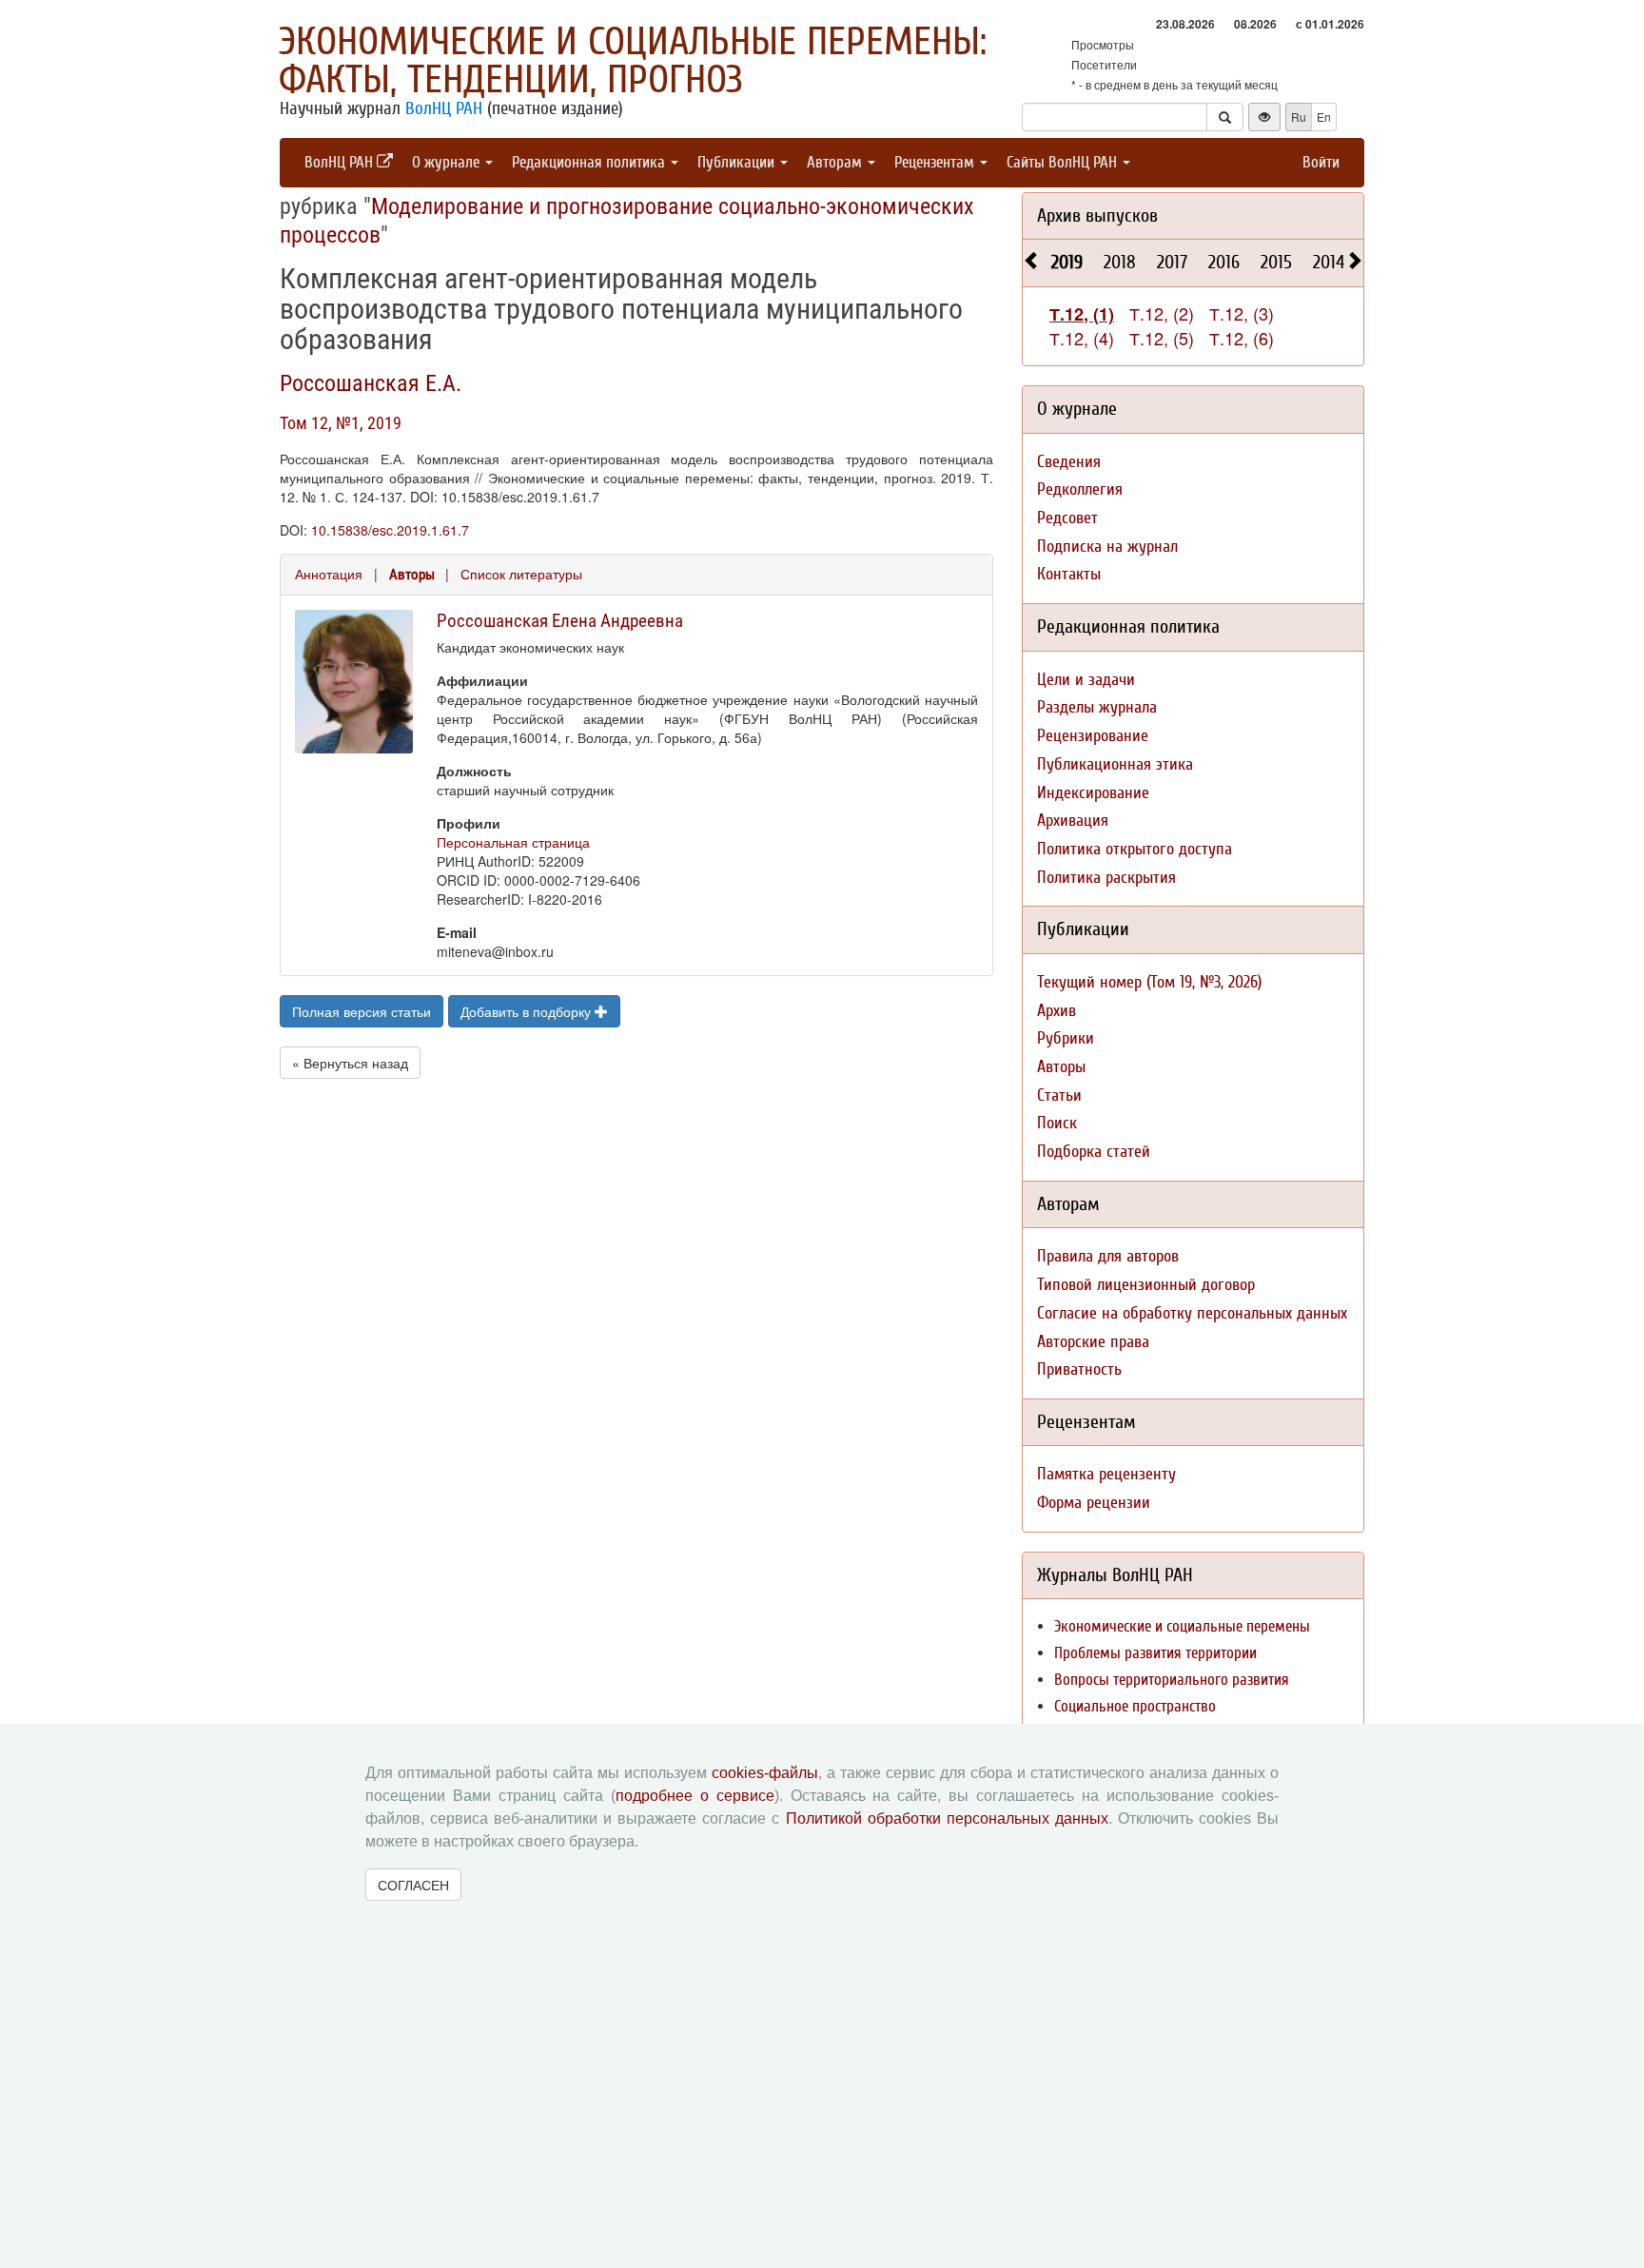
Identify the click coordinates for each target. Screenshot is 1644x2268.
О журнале (448, 162)
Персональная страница (513, 842)
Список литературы (521, 574)
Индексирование (1093, 793)
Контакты (1069, 574)
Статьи (1059, 1095)
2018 (1120, 262)
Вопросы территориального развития (1172, 1680)
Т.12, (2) (1162, 313)
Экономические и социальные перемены (1182, 1626)
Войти (1321, 162)
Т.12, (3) (1242, 313)
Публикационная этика (1115, 764)
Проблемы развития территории (1155, 1653)
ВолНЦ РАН (444, 108)
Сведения (1069, 462)
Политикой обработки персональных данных (947, 1818)
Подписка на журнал (1107, 547)
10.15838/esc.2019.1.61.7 (390, 530)
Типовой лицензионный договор (1146, 1285)
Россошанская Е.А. (371, 383)
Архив (1057, 1011)
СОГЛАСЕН (413, 1885)
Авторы (412, 575)
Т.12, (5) (1162, 338)
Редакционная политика (590, 162)
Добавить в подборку (528, 1011)
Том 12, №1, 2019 (341, 423)
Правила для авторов (1108, 1256)
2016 (1224, 262)
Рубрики (1066, 1038)
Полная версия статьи (362, 1011)
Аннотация (329, 574)
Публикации (738, 162)
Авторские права (1093, 1342)
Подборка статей (1094, 1152)
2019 (1067, 262)
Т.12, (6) (1242, 338)
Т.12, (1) (1082, 314)
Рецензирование (1093, 736)
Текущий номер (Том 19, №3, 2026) (1149, 982)
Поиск (1057, 1123)
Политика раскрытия (1106, 878)
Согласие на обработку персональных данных (1192, 1313)
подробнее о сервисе (695, 1796)
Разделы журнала (1097, 707)
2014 (1329, 262)
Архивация (1073, 821)
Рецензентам (936, 162)
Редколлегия (1080, 489)
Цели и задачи (1086, 680)
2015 (1276, 262)
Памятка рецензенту (1106, 1474)
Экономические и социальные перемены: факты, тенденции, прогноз (633, 61)
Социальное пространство (1135, 1706)
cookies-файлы (765, 1773)
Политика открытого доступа (1135, 849)
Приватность (1079, 1369)
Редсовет (1067, 518)
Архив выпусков (1097, 215)
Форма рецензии (1094, 1503)
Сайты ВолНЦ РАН (1064, 162)
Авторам (836, 162)
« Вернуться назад (350, 1063)
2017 (1172, 262)
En (1324, 117)
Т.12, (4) (1082, 338)
